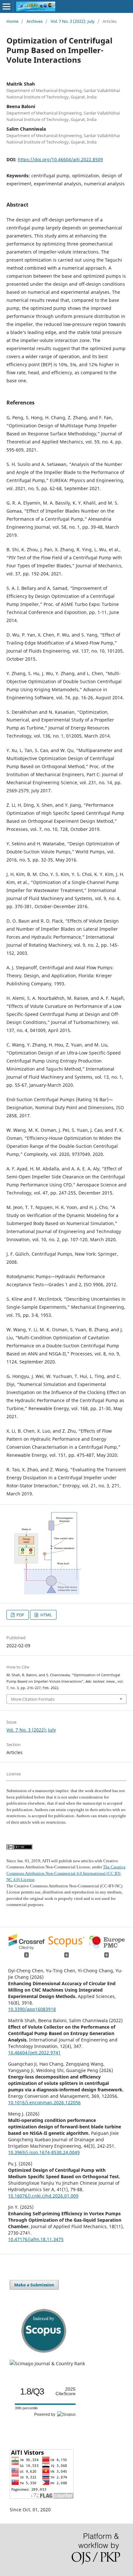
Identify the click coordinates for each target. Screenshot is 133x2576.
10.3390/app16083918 (32, 2009)
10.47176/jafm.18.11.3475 (36, 2239)
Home (12, 21)
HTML (46, 1615)
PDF (20, 1615)
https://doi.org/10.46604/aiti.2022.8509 (60, 159)
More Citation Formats (33, 1699)
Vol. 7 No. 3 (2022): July (73, 21)
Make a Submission (34, 2285)
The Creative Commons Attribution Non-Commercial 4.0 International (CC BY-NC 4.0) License (66, 1873)
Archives (35, 21)
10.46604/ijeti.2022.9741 (34, 2053)
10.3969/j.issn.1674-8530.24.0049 (44, 2152)
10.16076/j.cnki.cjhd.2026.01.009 (43, 2196)
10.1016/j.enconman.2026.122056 (44, 2102)
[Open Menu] (6, 6)
